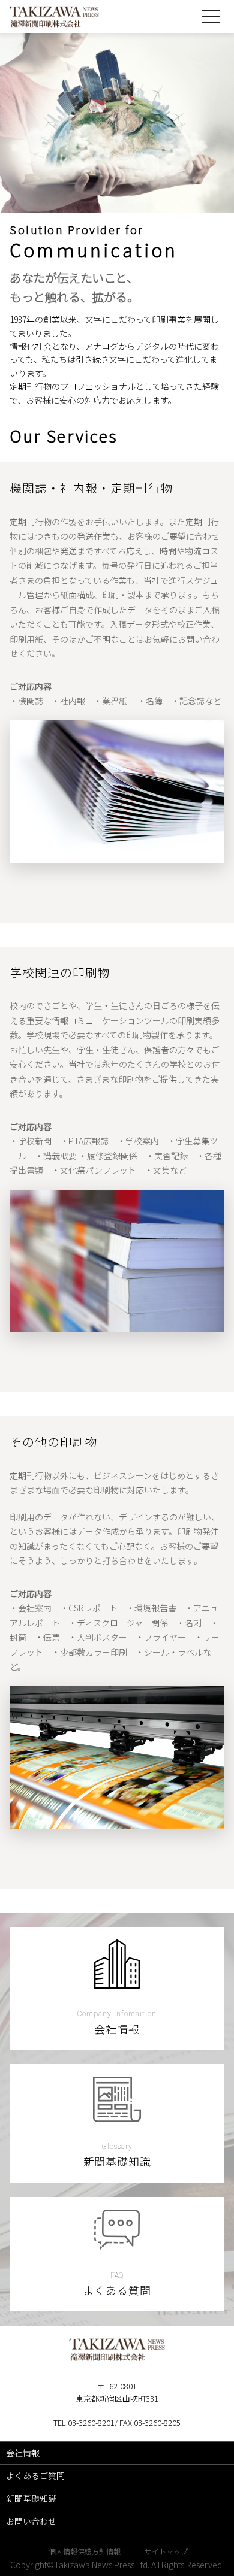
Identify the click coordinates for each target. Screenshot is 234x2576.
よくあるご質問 (35, 2475)
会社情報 (117, 2029)
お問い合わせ (31, 2521)
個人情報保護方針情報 (85, 2551)
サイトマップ (166, 2551)
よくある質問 (117, 2290)
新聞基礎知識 (117, 2161)
